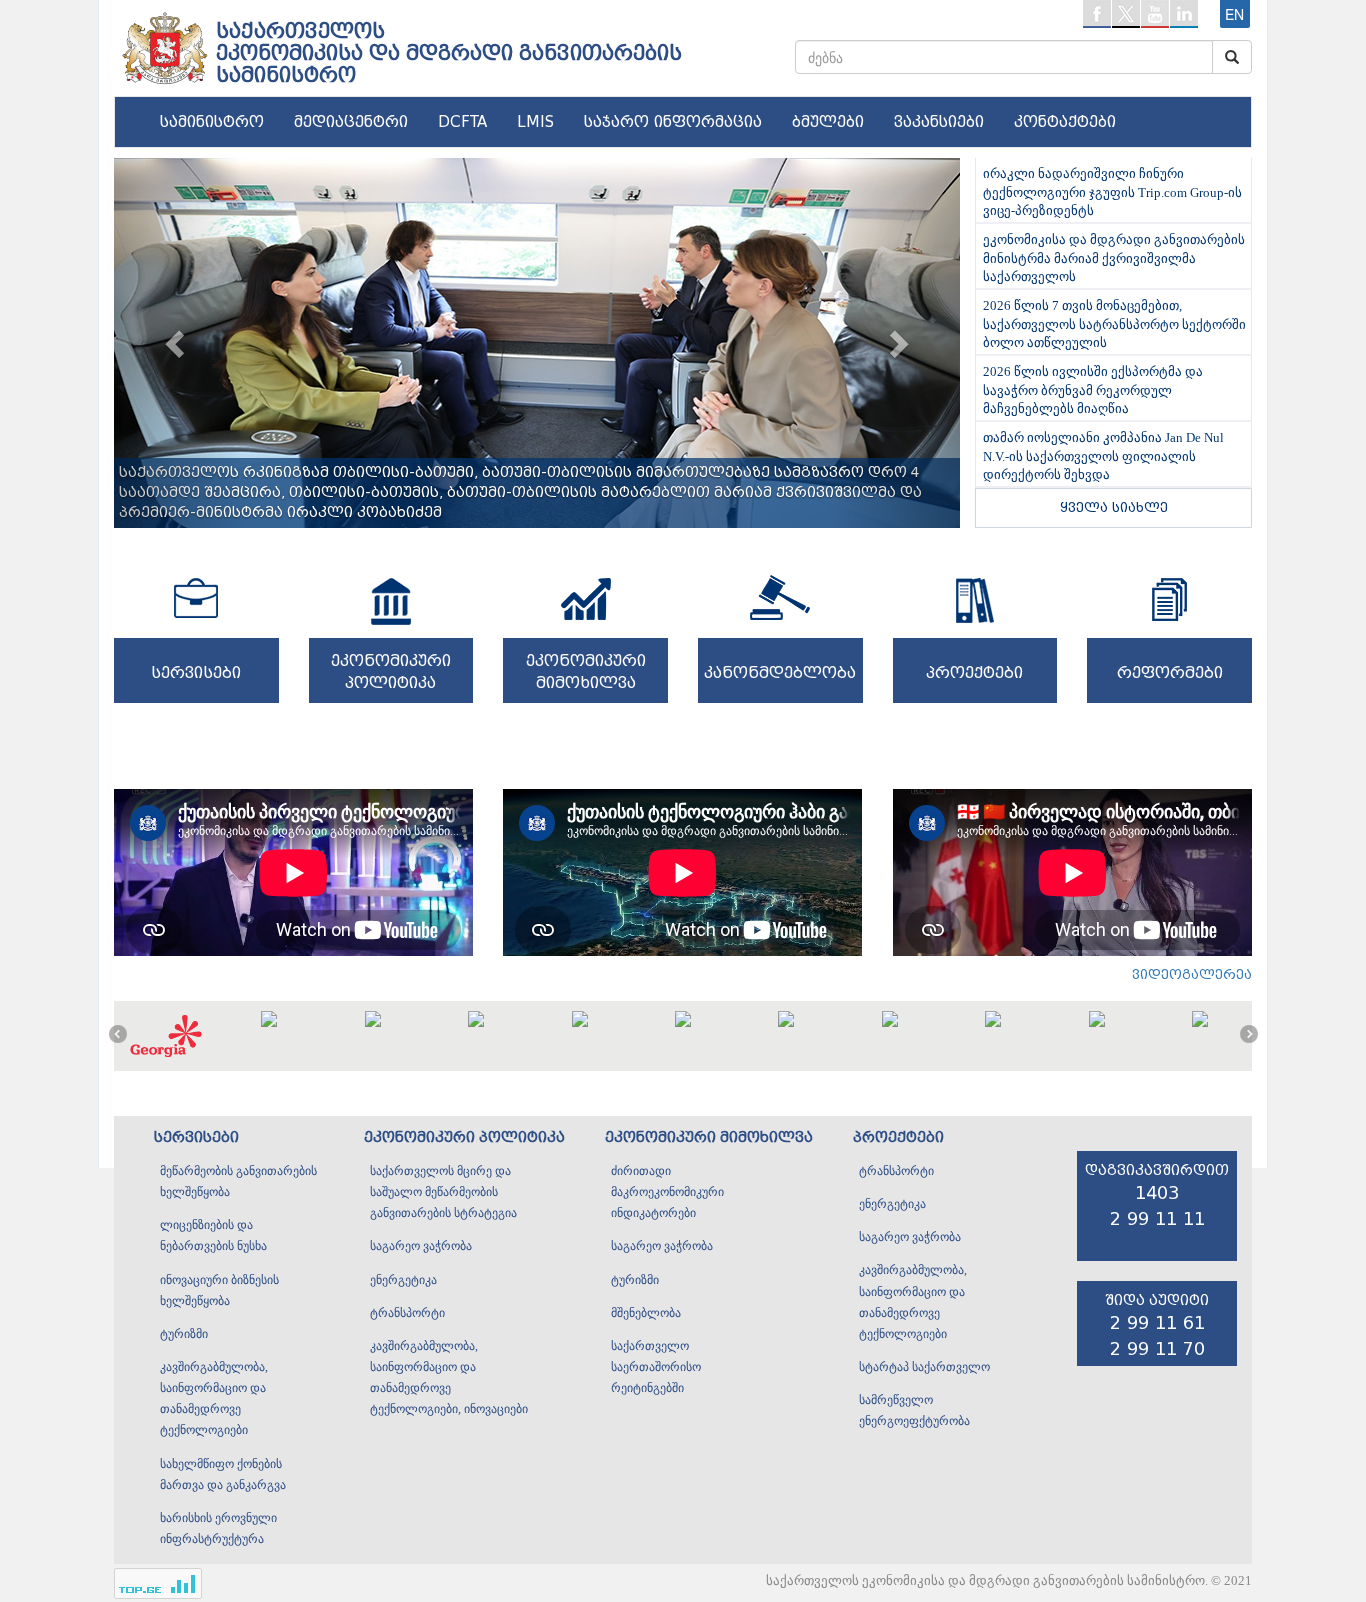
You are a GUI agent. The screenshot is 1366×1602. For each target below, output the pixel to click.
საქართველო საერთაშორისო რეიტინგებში (656, 1367)
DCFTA (462, 122)
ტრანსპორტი (407, 1313)
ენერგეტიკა (403, 1280)
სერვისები (196, 1137)
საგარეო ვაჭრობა (421, 1246)
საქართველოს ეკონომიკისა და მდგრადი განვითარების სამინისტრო (449, 53)
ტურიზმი (184, 1334)
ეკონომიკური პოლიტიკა (464, 1137)
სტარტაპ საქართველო (924, 1367)
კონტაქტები (1065, 122)
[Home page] (163, 41)
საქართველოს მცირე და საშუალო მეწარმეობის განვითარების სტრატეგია (443, 1192)
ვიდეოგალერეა (1192, 974)
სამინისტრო (212, 122)
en (1234, 14)
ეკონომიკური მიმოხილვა (709, 1137)
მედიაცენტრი (351, 122)
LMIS (535, 122)
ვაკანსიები (939, 122)
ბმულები (828, 122)
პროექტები (898, 1137)
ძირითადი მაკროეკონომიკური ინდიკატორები (667, 1192)
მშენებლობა (646, 1313)
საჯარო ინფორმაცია (673, 122)
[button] (177, 343)
